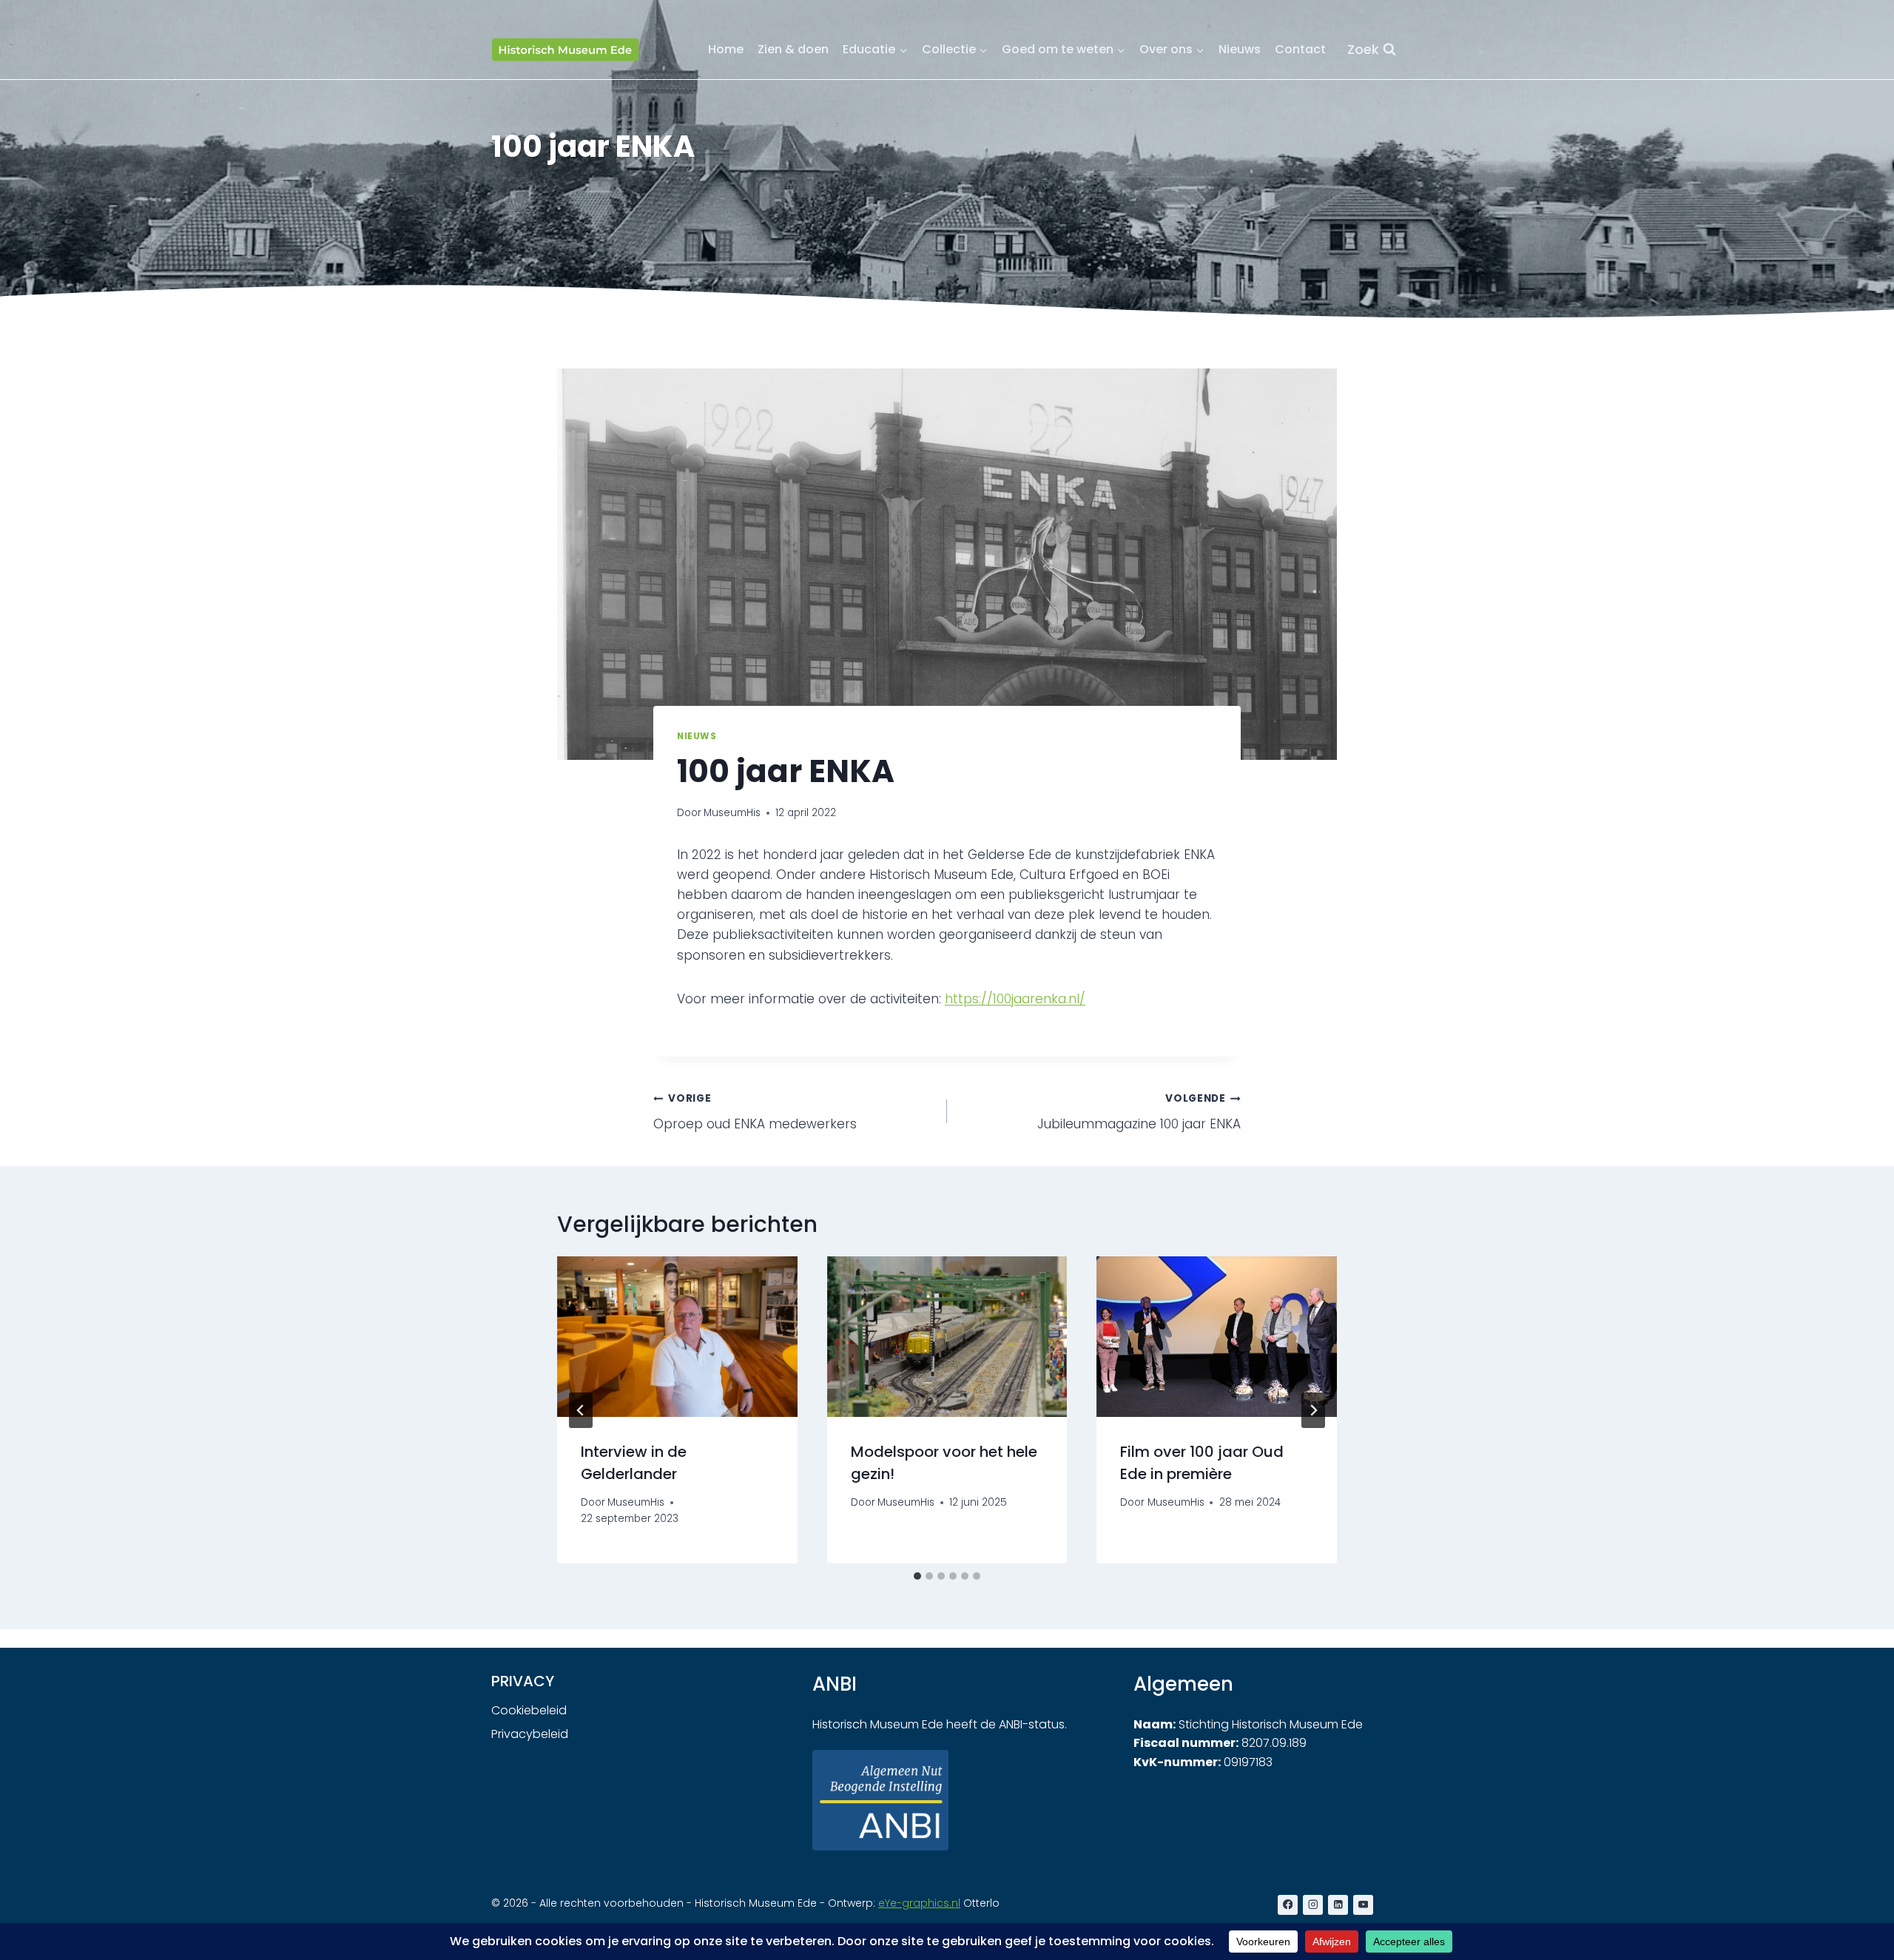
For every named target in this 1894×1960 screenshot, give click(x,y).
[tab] (917, 1576)
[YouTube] (1363, 1905)
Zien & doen (793, 49)
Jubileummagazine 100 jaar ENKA (1139, 1112)
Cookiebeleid (529, 1710)
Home (726, 49)
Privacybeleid (530, 1734)
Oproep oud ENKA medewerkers (755, 1112)
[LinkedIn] (1338, 1905)
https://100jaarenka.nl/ (1015, 999)
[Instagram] (1313, 1905)
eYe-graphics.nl (919, 1903)
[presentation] (677, 1336)
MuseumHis (732, 813)
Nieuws (1240, 49)
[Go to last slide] (581, 1410)
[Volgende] (1313, 1410)
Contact (1300, 49)
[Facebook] (1288, 1905)
